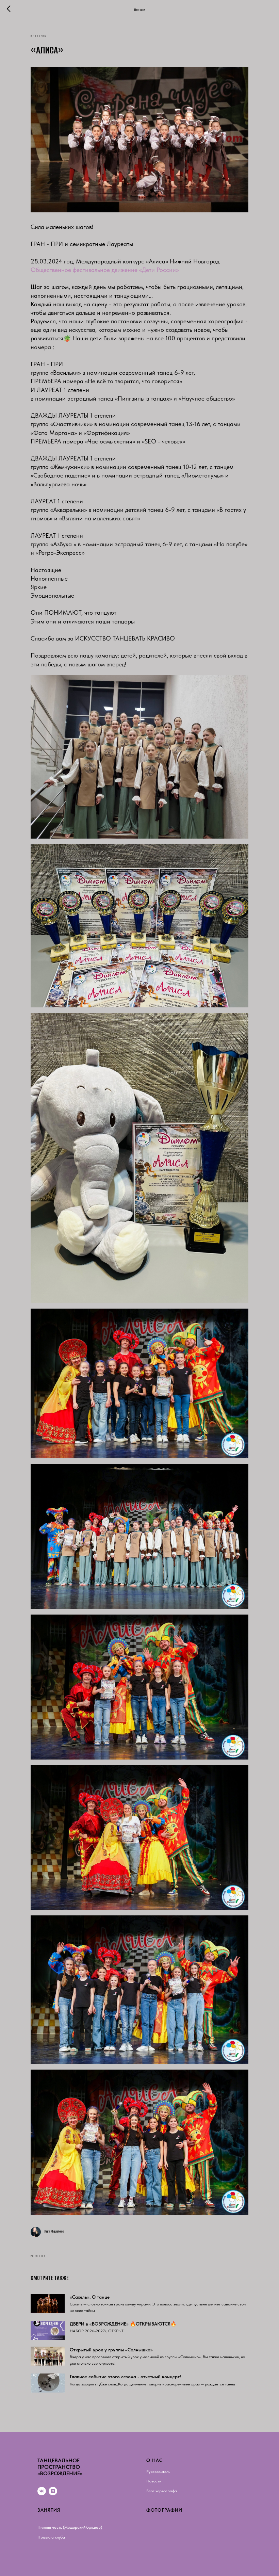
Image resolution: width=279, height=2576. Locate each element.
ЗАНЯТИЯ (49, 2510)
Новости (154, 2481)
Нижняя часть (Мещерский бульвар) (70, 2527)
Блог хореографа (162, 2491)
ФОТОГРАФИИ (164, 2510)
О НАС (154, 2460)
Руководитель (158, 2472)
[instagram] (53, 2491)
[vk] (42, 2491)
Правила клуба (51, 2537)
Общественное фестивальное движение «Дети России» (105, 270)
